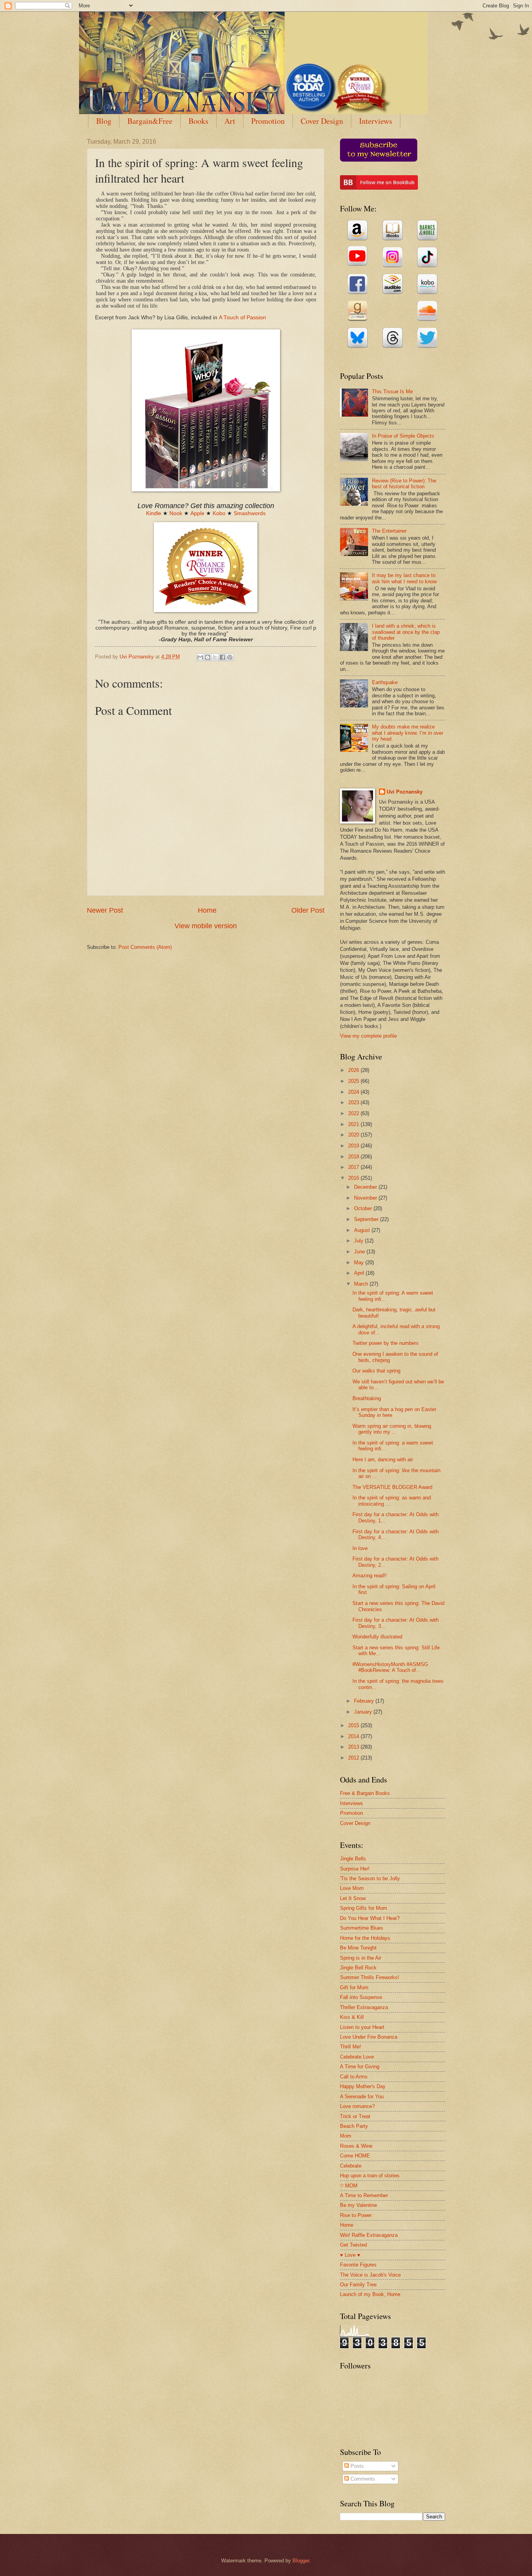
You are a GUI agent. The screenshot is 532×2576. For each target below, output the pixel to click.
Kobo (219, 513)
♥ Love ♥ (350, 2255)
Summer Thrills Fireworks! (370, 1977)
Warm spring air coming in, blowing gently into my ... (392, 1429)
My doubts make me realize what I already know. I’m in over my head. (408, 733)
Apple (197, 513)
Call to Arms (354, 2077)
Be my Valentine (358, 2205)
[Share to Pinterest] (230, 657)
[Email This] (200, 657)
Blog (104, 121)
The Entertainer (389, 531)
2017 (354, 1167)
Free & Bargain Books (365, 1793)
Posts (356, 2466)
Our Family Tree (358, 2285)
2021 (354, 1124)
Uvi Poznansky (405, 792)
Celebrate (351, 2166)
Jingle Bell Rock (358, 1968)
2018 (354, 1157)
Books (198, 121)
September (367, 1219)
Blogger (301, 2561)
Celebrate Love (357, 2057)
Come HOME (355, 2156)
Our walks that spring (376, 1371)
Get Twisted (353, 2245)
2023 (354, 1102)
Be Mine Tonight (358, 1948)
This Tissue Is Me (392, 392)
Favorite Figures (358, 2265)
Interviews (376, 121)
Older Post (308, 910)
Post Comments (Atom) (145, 947)
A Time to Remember (364, 2195)
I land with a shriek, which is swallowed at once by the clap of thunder (406, 632)
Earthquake (385, 682)
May (360, 1262)
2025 (354, 1081)
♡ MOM (349, 2186)
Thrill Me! (351, 2047)
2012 (354, 1758)
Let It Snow (353, 1898)
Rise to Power (356, 2215)
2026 (354, 1070)
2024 (354, 1092)
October (364, 1208)
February (365, 1701)
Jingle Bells (353, 1859)
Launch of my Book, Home (370, 2294)
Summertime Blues (362, 1928)
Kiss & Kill (352, 2017)
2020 (354, 1135)
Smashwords (250, 513)
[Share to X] (215, 657)
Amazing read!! (370, 1576)
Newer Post (105, 910)
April (360, 1273)
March (362, 1284)
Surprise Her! (355, 1869)
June (360, 1252)
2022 (354, 1113)
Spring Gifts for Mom (364, 1908)
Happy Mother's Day (363, 2086)
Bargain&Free (150, 121)
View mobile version (206, 926)
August (363, 1230)
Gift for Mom (354, 1987)
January (364, 1712)
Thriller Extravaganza (364, 2007)
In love (360, 1548)
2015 (354, 1725)
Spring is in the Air (361, 1958)
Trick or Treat (355, 2116)
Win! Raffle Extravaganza (369, 2235)
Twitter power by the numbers (386, 1343)
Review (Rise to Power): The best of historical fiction (404, 484)
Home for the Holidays (365, 1938)
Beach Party (354, 2126)
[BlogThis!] (208, 657)
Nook (176, 513)
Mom (346, 2136)
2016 (354, 1178)
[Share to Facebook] (222, 657)
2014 (354, 1736)
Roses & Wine (356, 2146)
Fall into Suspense (361, 1997)
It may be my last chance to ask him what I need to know (404, 578)
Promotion (268, 121)
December (366, 1187)
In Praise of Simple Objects (403, 436)
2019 (354, 1146)
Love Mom (352, 1888)
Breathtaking (367, 1398)
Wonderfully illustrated (377, 1637)
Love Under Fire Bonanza (369, 2037)
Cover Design (322, 121)
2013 (354, 1747)
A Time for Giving (360, 2067)
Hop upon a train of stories (370, 2176)
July (359, 1241)
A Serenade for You (362, 2097)
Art (230, 121)
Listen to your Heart (362, 2027)
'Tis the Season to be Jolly (370, 1878)
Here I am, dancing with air (383, 1460)
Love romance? (357, 2106)
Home (207, 910)
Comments (362, 2479)
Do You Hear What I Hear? (370, 1918)
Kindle (154, 513)
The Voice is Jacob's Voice (370, 2275)
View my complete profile (368, 1036)
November (366, 1198)
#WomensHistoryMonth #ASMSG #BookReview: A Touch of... (390, 1667)
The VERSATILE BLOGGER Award (392, 1487)
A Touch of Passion (242, 318)
